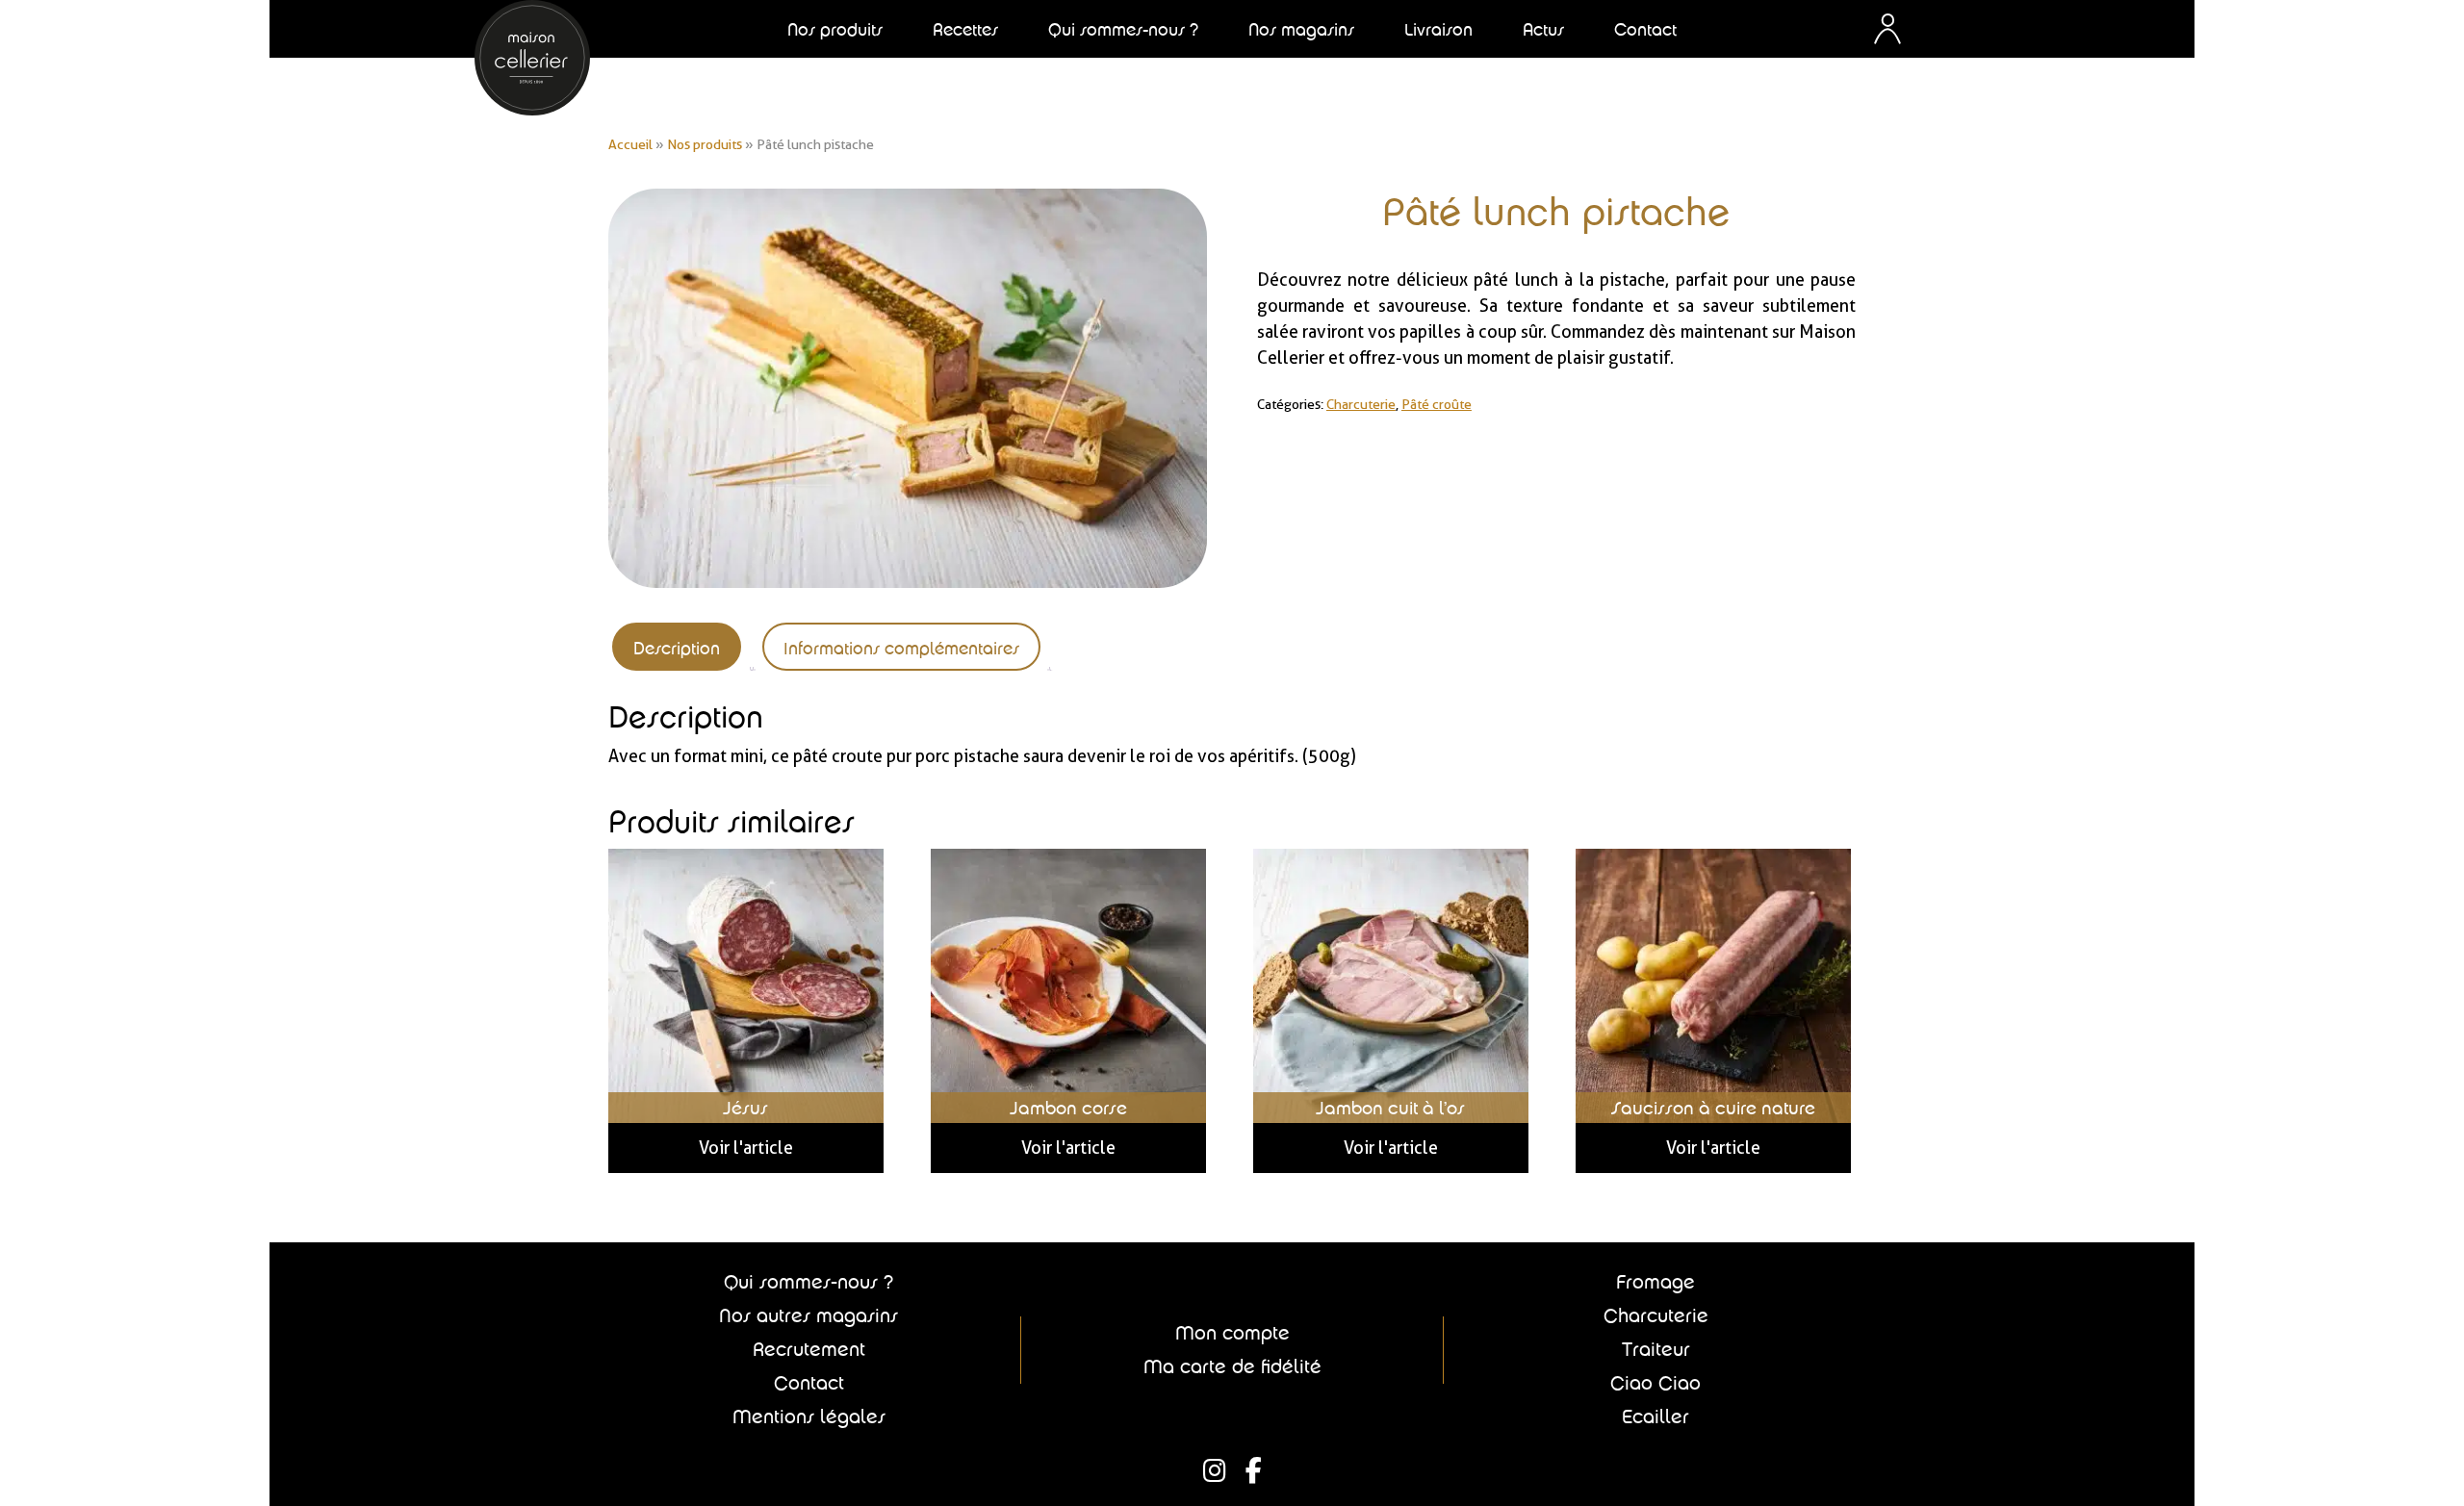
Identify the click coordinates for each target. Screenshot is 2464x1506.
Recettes (965, 29)
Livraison (1438, 29)
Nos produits (705, 144)
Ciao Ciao (1655, 1383)
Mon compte (1232, 1333)
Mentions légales (809, 1417)
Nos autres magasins (808, 1315)
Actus (1543, 29)
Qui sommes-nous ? (808, 1282)
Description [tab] (677, 648)
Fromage (1655, 1282)
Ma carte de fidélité (1232, 1366)
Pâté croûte (1437, 404)
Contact (1645, 29)
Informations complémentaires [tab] (901, 648)
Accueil (630, 144)
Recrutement (809, 1349)
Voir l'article (746, 1148)
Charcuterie (1361, 404)
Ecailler (1655, 1417)
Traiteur (1656, 1349)
